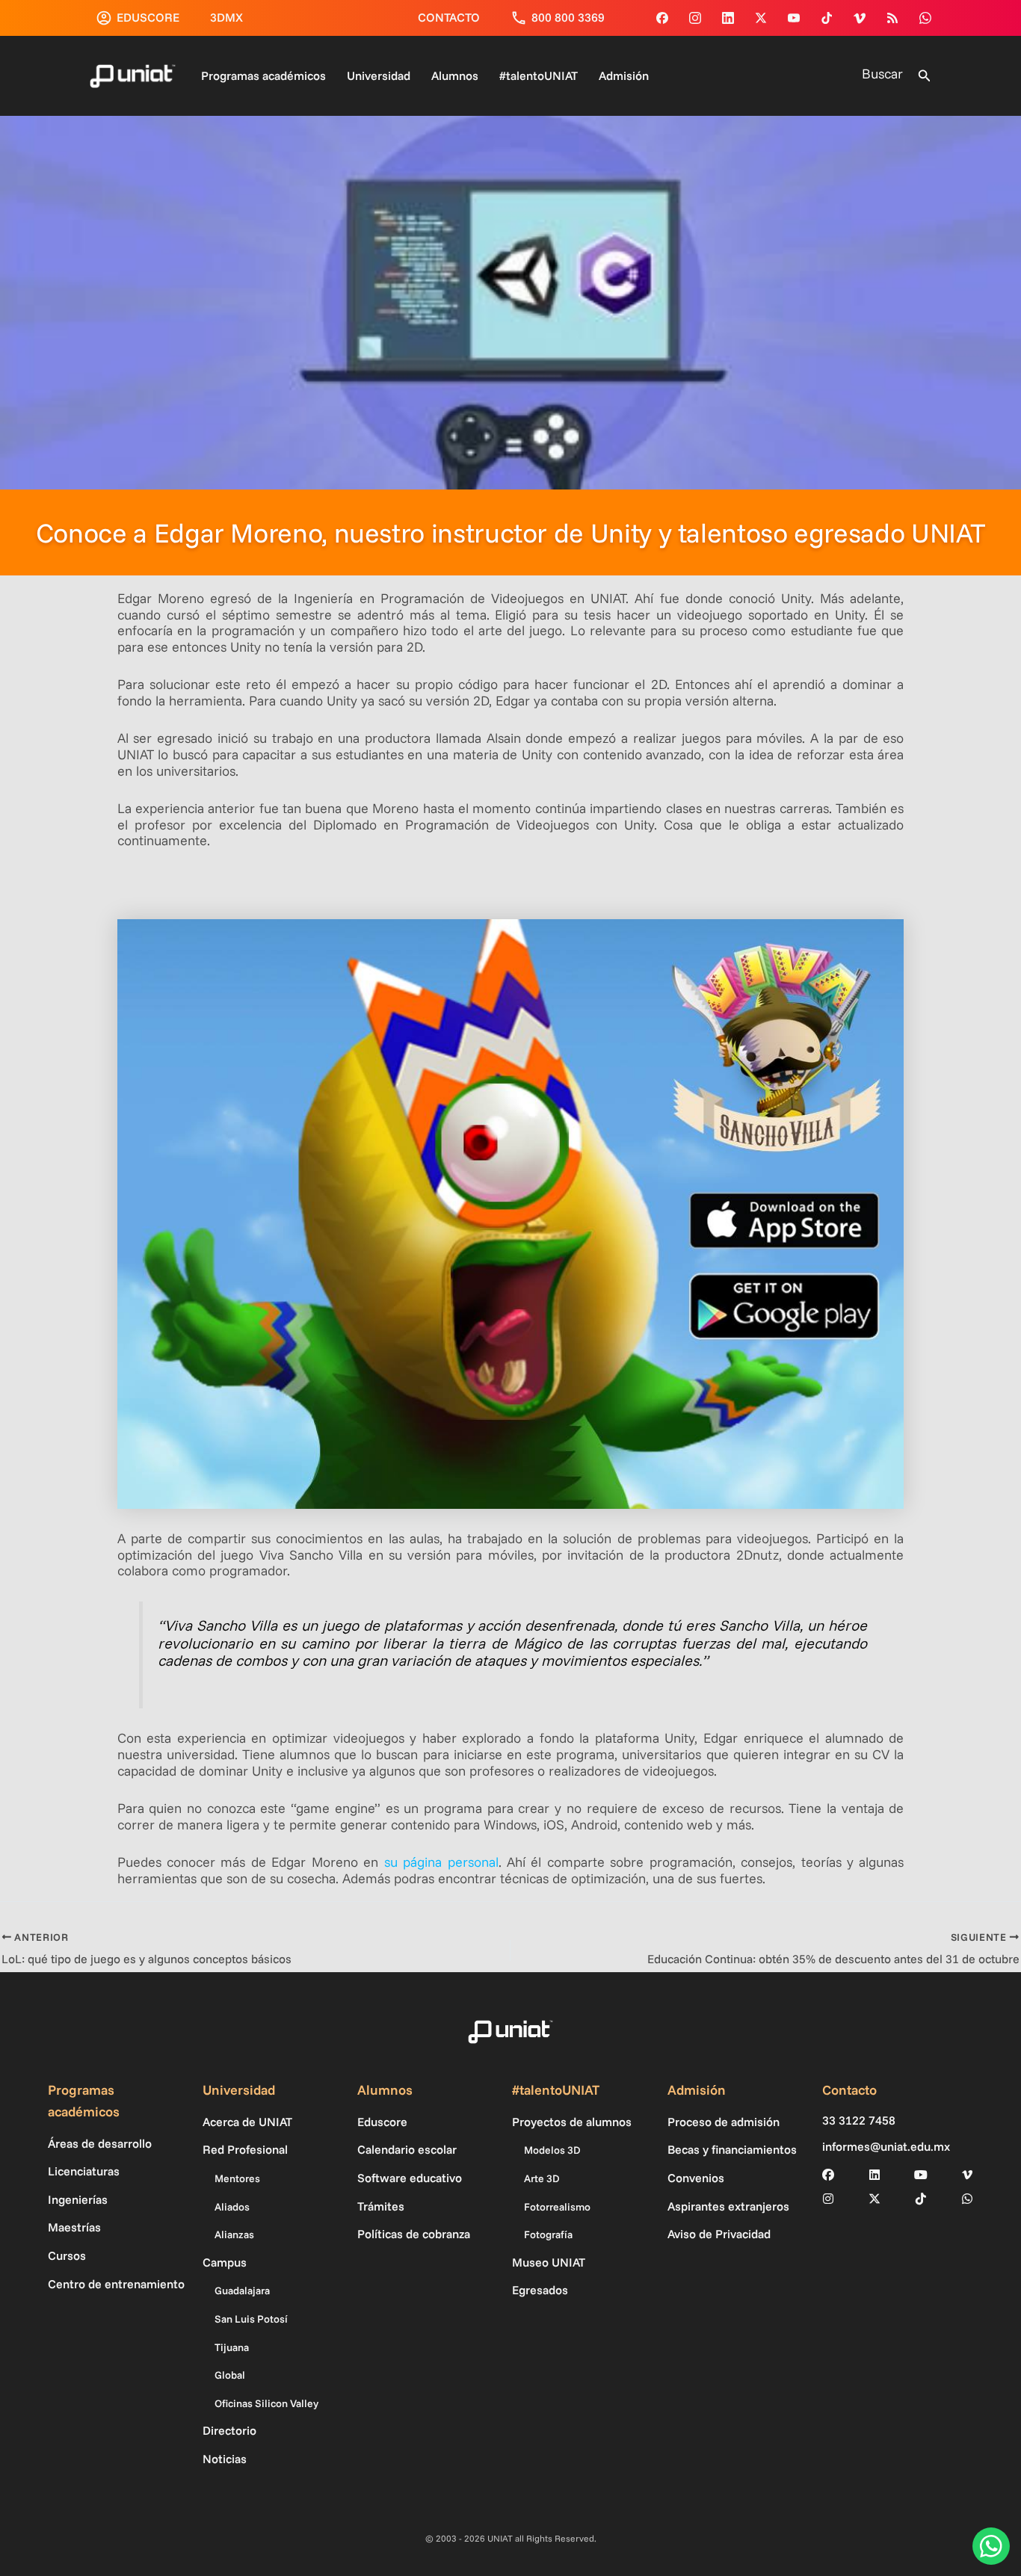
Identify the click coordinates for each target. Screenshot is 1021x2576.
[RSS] (892, 18)
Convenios (696, 2178)
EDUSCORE (148, 17)
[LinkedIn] (875, 2175)
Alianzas (234, 2234)
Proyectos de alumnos (572, 2122)
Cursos (67, 2255)
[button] (925, 76)
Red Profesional (245, 2149)
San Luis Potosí (251, 2319)
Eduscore (382, 2122)
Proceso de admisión (724, 2122)
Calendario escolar (407, 2149)
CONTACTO (449, 17)
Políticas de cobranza (414, 2234)
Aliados (232, 2207)
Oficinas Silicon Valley (266, 2403)
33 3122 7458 (859, 2121)
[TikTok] (827, 18)
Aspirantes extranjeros (728, 2206)
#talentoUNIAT (539, 75)
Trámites (381, 2206)
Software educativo (410, 2178)
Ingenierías (78, 2199)
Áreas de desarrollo (100, 2143)
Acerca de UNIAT (247, 2122)
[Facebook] (662, 18)
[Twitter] (761, 18)
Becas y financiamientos (732, 2149)
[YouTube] (794, 18)
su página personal (441, 1862)
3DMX (226, 17)
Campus (225, 2262)
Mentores (237, 2178)
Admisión (624, 75)
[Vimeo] (860, 18)
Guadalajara (242, 2291)
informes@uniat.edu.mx (886, 2147)
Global (230, 2375)
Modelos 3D (552, 2150)
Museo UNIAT (549, 2262)
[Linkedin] (728, 18)
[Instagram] (695, 18)
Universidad (379, 75)
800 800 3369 (568, 17)
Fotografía (548, 2234)
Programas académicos (263, 75)
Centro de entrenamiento (116, 2284)
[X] (875, 2199)
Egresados (540, 2290)
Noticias (225, 2459)
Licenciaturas (84, 2171)
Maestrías (74, 2227)
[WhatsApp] (925, 18)
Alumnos (455, 75)
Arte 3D (542, 2178)
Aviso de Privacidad (719, 2234)
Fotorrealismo (557, 2207)
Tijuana (232, 2347)
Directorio (229, 2430)
